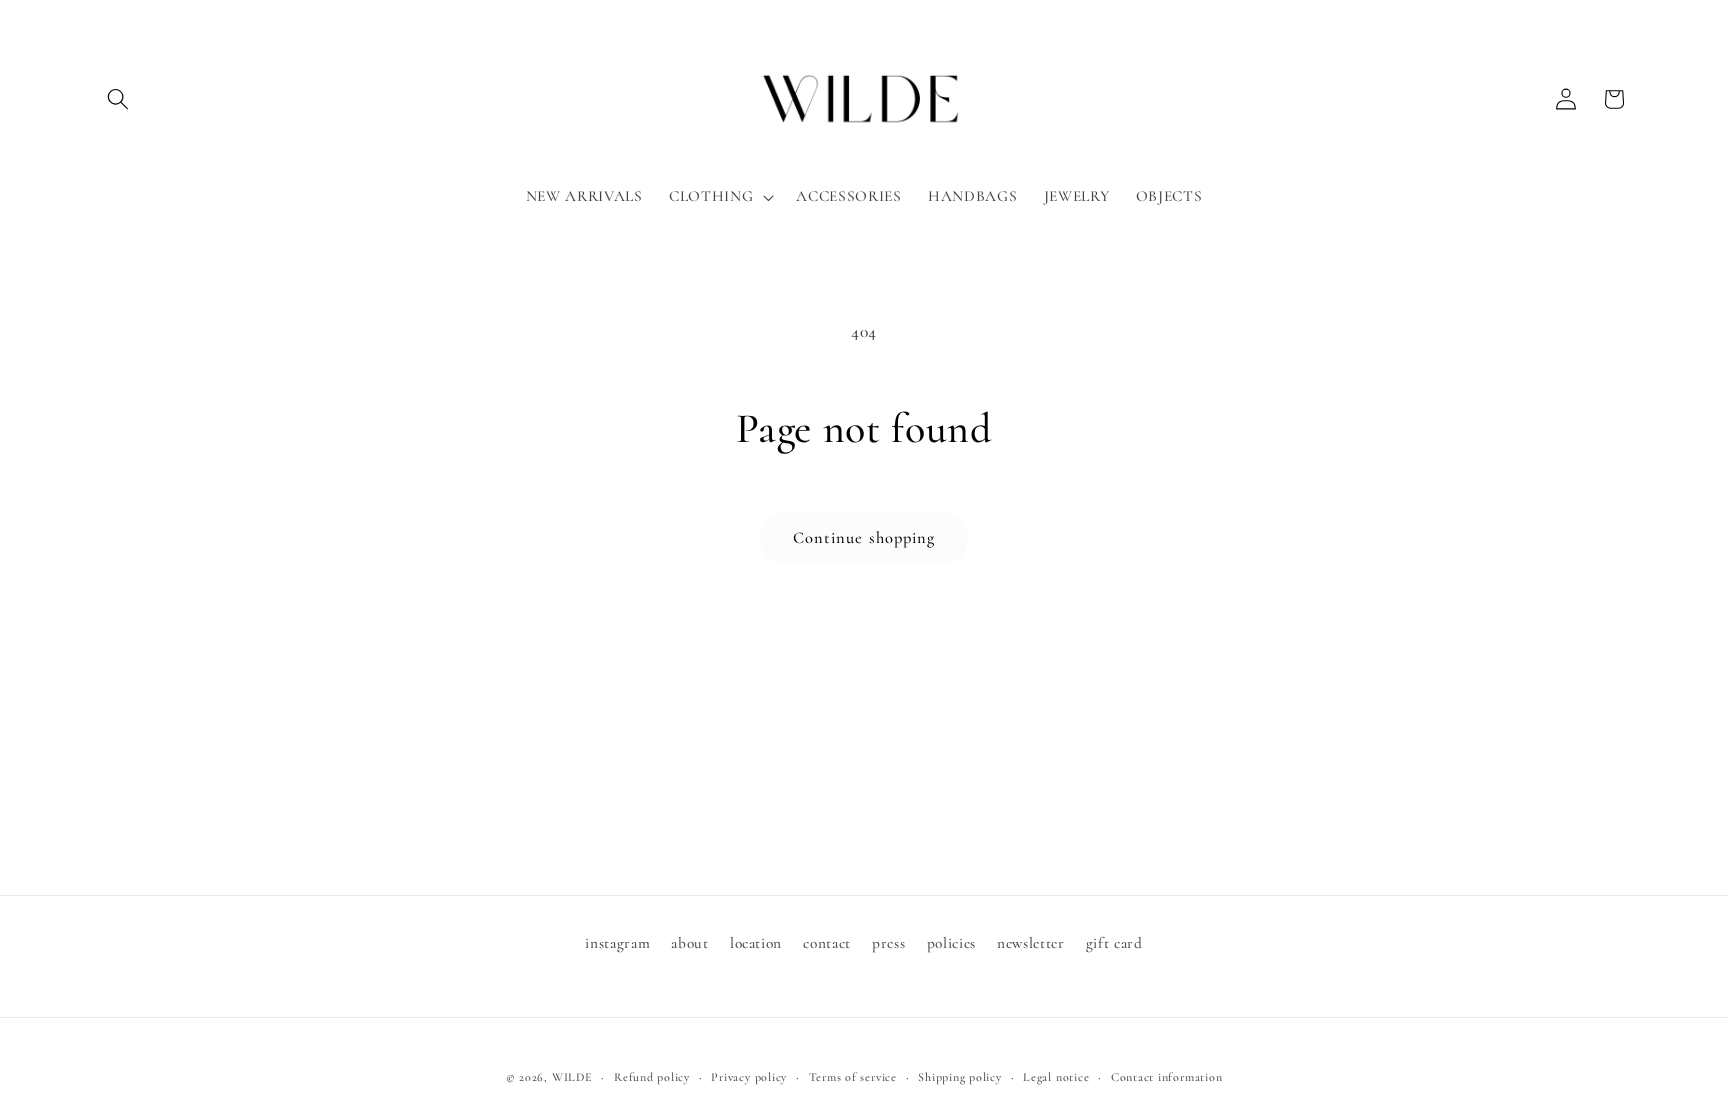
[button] (118, 99)
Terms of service (853, 1077)
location (756, 943)
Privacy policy (749, 1077)
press (888, 943)
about (689, 943)
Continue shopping (864, 538)
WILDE (572, 1077)
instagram (617, 943)
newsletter (1031, 943)
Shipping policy (960, 1077)
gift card (1114, 943)
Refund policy (652, 1077)
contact (827, 943)
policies (951, 943)
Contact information (1167, 1077)
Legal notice (1056, 1077)
